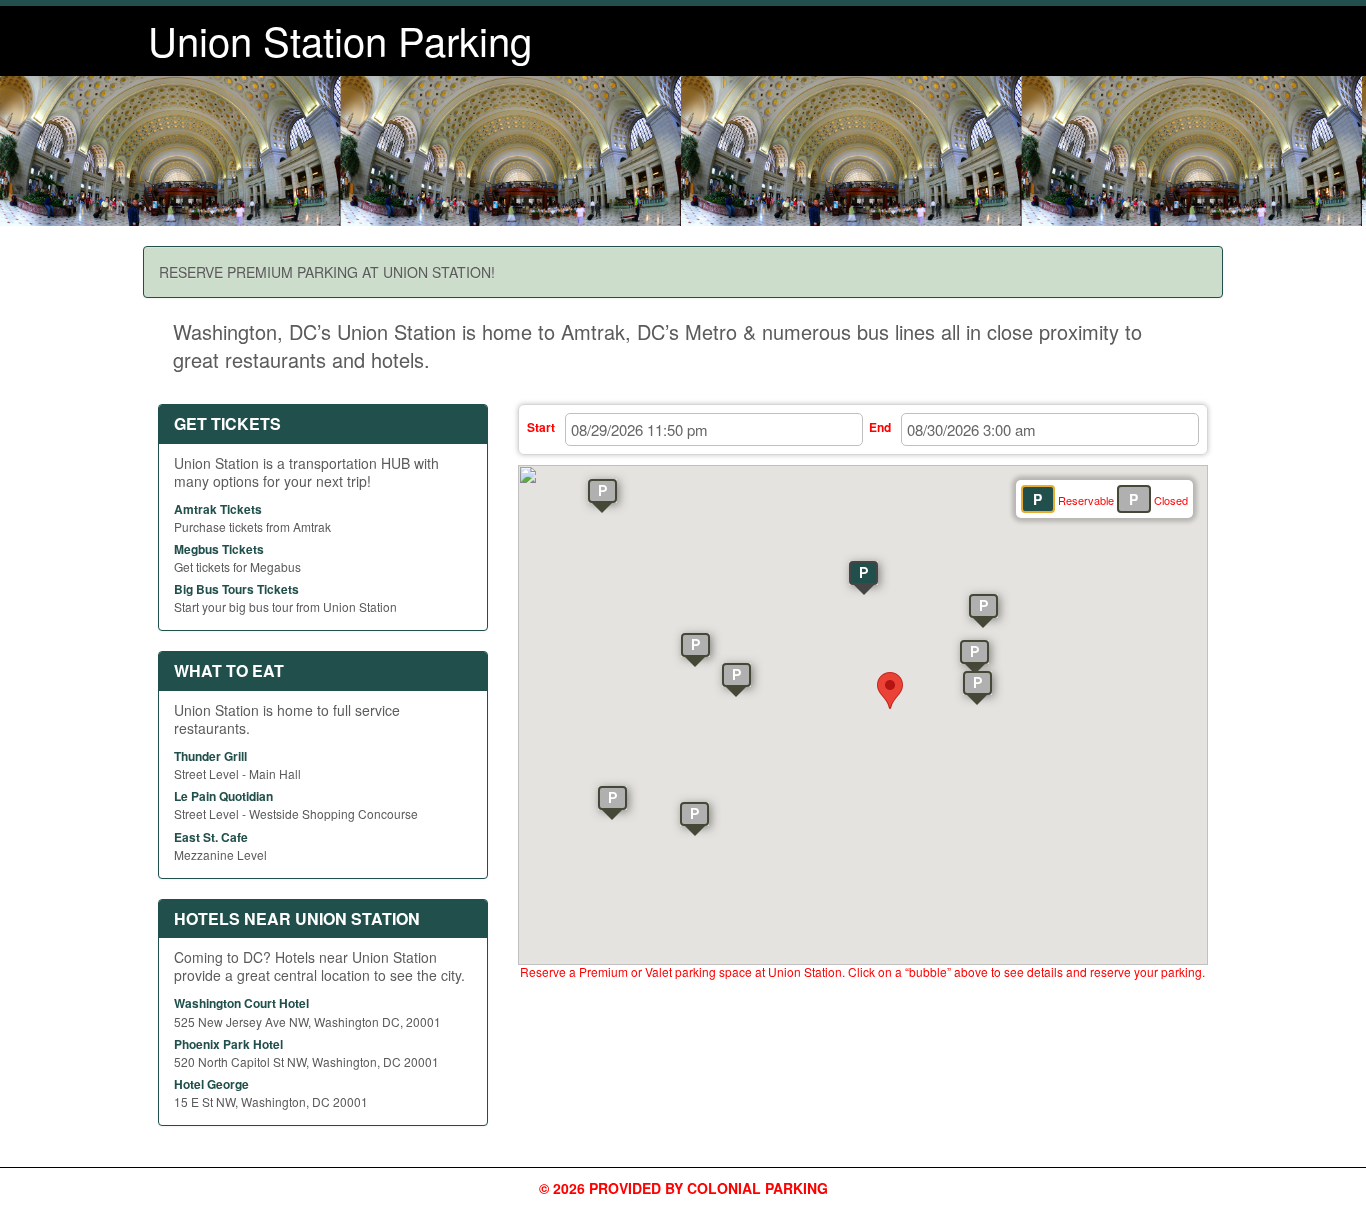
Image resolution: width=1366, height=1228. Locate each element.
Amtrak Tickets (218, 509)
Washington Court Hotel (241, 1003)
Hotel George (211, 1084)
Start (541, 427)
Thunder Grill (210, 756)
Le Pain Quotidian (223, 796)
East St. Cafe (211, 837)
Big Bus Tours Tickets (236, 589)
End (880, 427)
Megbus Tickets (219, 549)
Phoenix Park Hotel (228, 1044)
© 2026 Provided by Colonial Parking (683, 1188)
